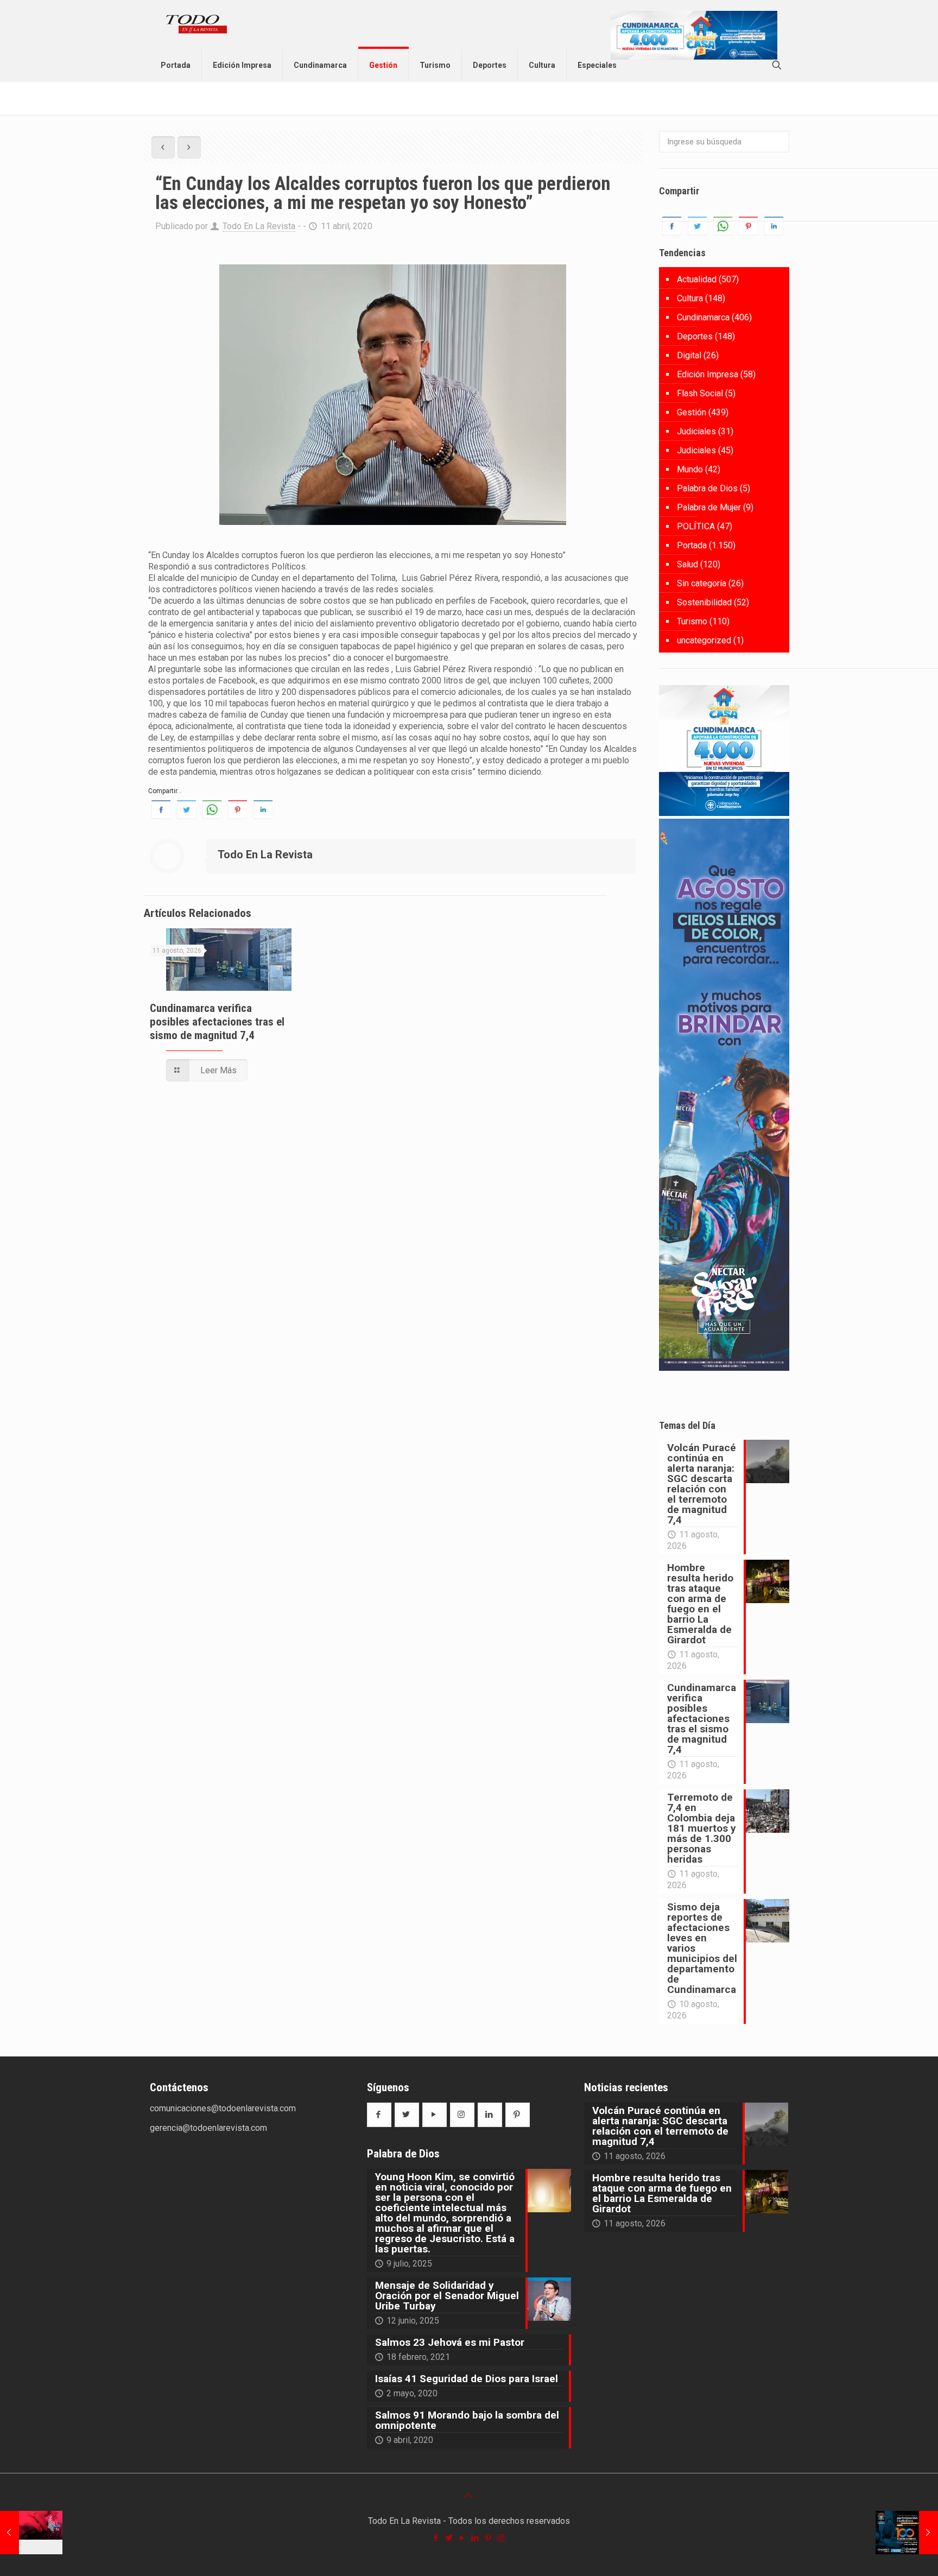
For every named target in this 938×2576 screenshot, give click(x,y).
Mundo (690, 469)
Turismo (692, 621)
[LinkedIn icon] (476, 2538)
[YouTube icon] (462, 2538)
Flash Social (700, 393)
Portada (692, 545)
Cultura (690, 298)
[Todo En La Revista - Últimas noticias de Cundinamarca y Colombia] (197, 24)
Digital (689, 355)
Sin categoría (702, 583)
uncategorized (704, 640)
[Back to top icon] (469, 2496)
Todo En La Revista (259, 226)
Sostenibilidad (704, 602)
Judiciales (696, 431)
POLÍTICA (696, 526)
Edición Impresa (708, 374)
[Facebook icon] (436, 2538)
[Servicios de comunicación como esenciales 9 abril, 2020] (31, 2533)
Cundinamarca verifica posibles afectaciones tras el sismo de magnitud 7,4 (217, 1022)
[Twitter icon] (449, 2538)
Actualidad (697, 279)
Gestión (692, 412)
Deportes (695, 336)
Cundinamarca (703, 317)
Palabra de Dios (707, 488)
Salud (687, 564)
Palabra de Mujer (709, 507)
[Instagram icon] (502, 2538)
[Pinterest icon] (489, 2538)
